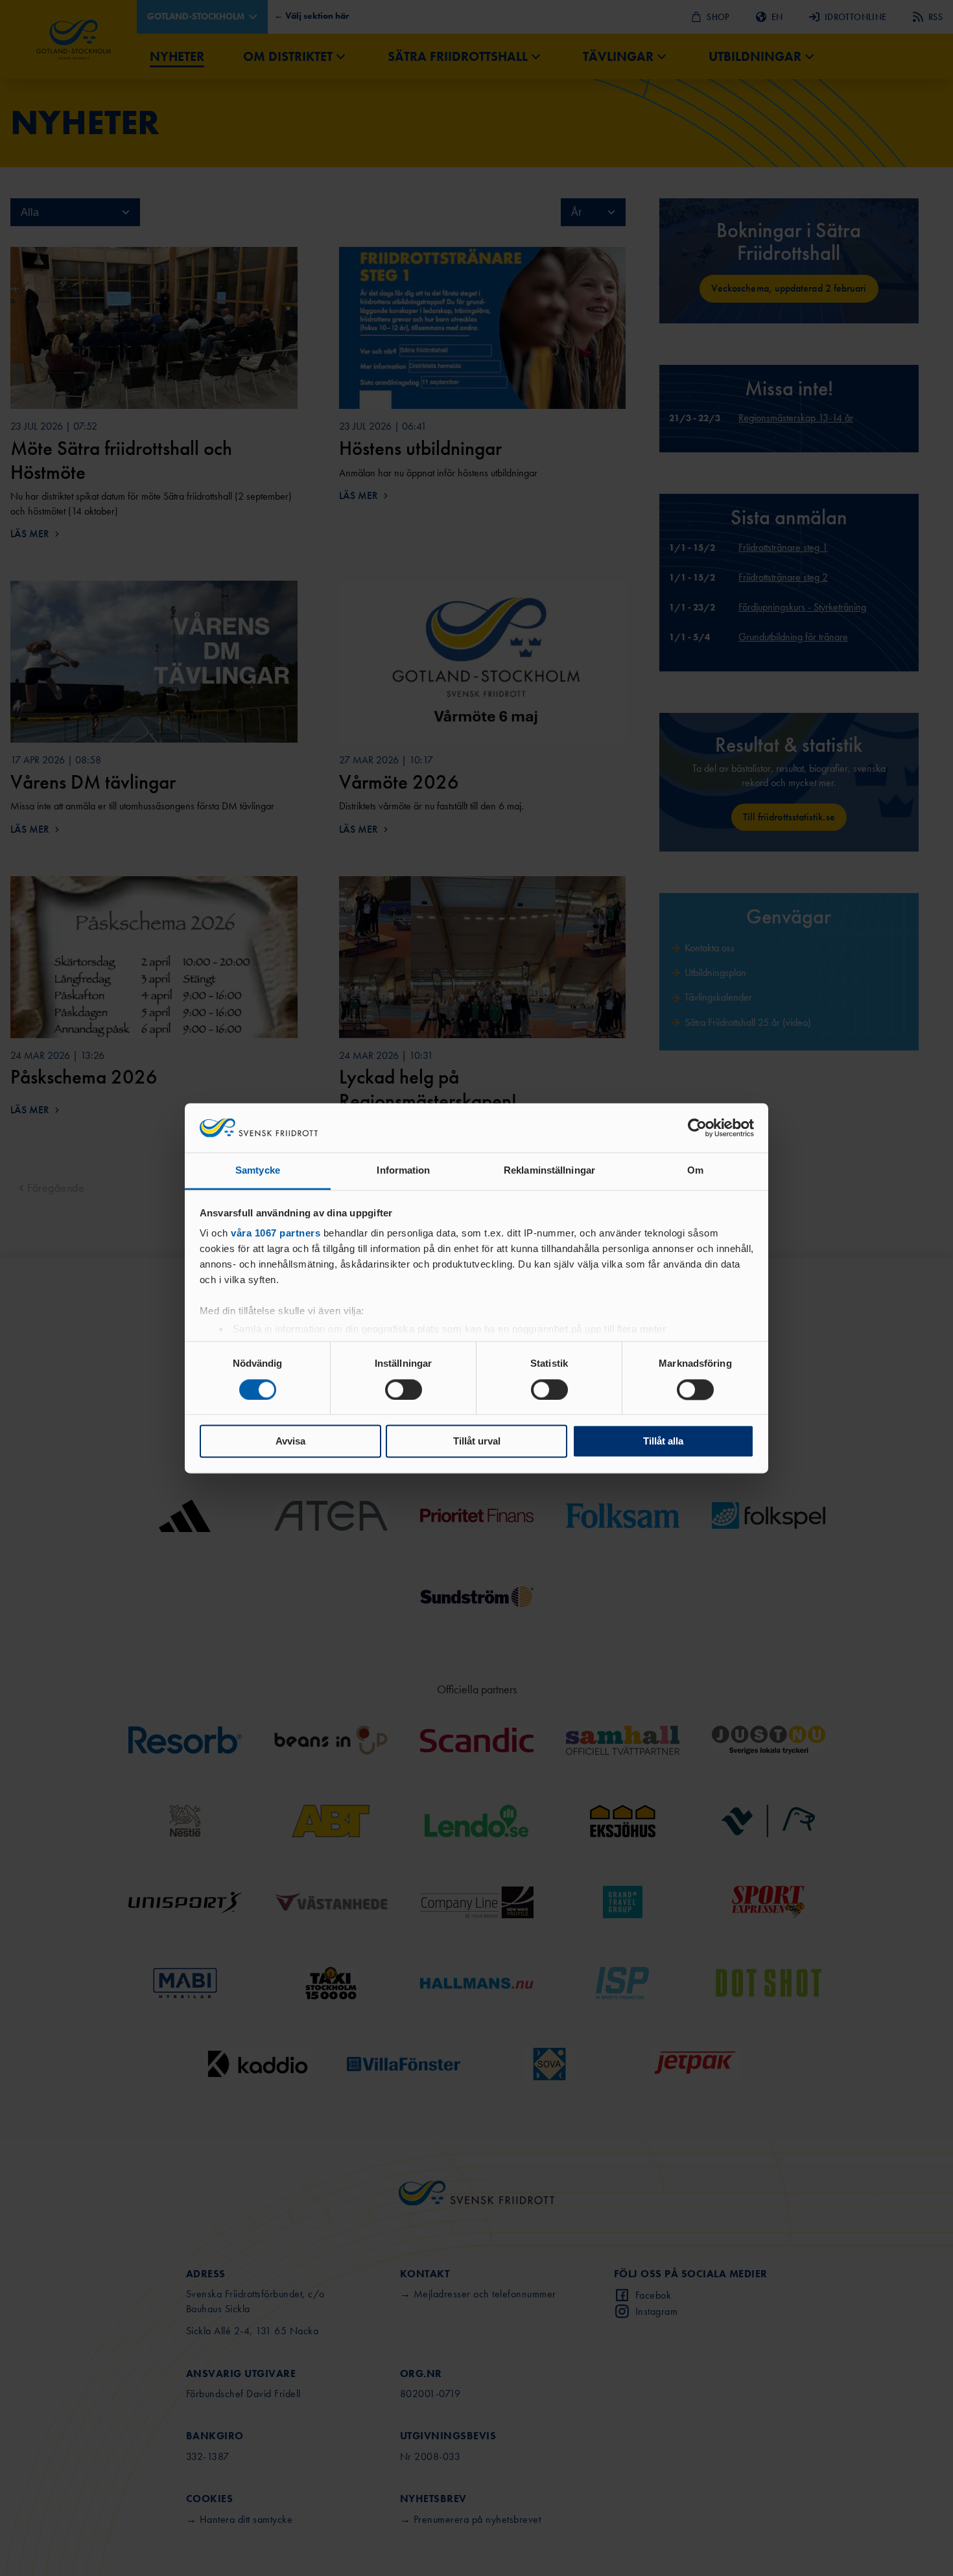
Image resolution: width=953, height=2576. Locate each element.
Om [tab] (695, 1171)
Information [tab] (403, 1171)
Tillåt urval (477, 1442)
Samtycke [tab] (258, 1171)
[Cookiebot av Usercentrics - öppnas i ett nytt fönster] (697, 1128)
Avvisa (290, 1442)
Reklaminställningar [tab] (549, 1171)
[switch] (404, 1389)
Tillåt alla (663, 1442)
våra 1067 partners (276, 1234)
